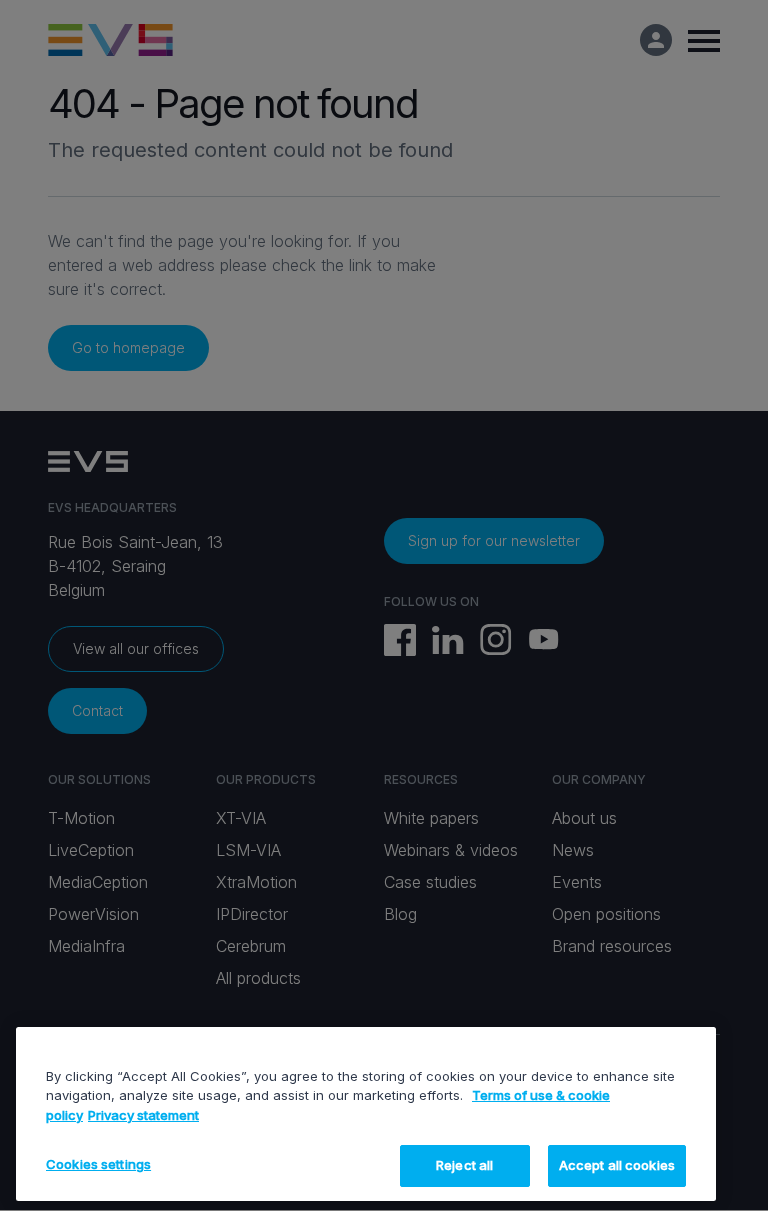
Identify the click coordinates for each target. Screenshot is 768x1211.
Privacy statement (143, 1115)
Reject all (464, 1165)
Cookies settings (98, 1164)
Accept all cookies (617, 1165)
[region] (366, 1114)
